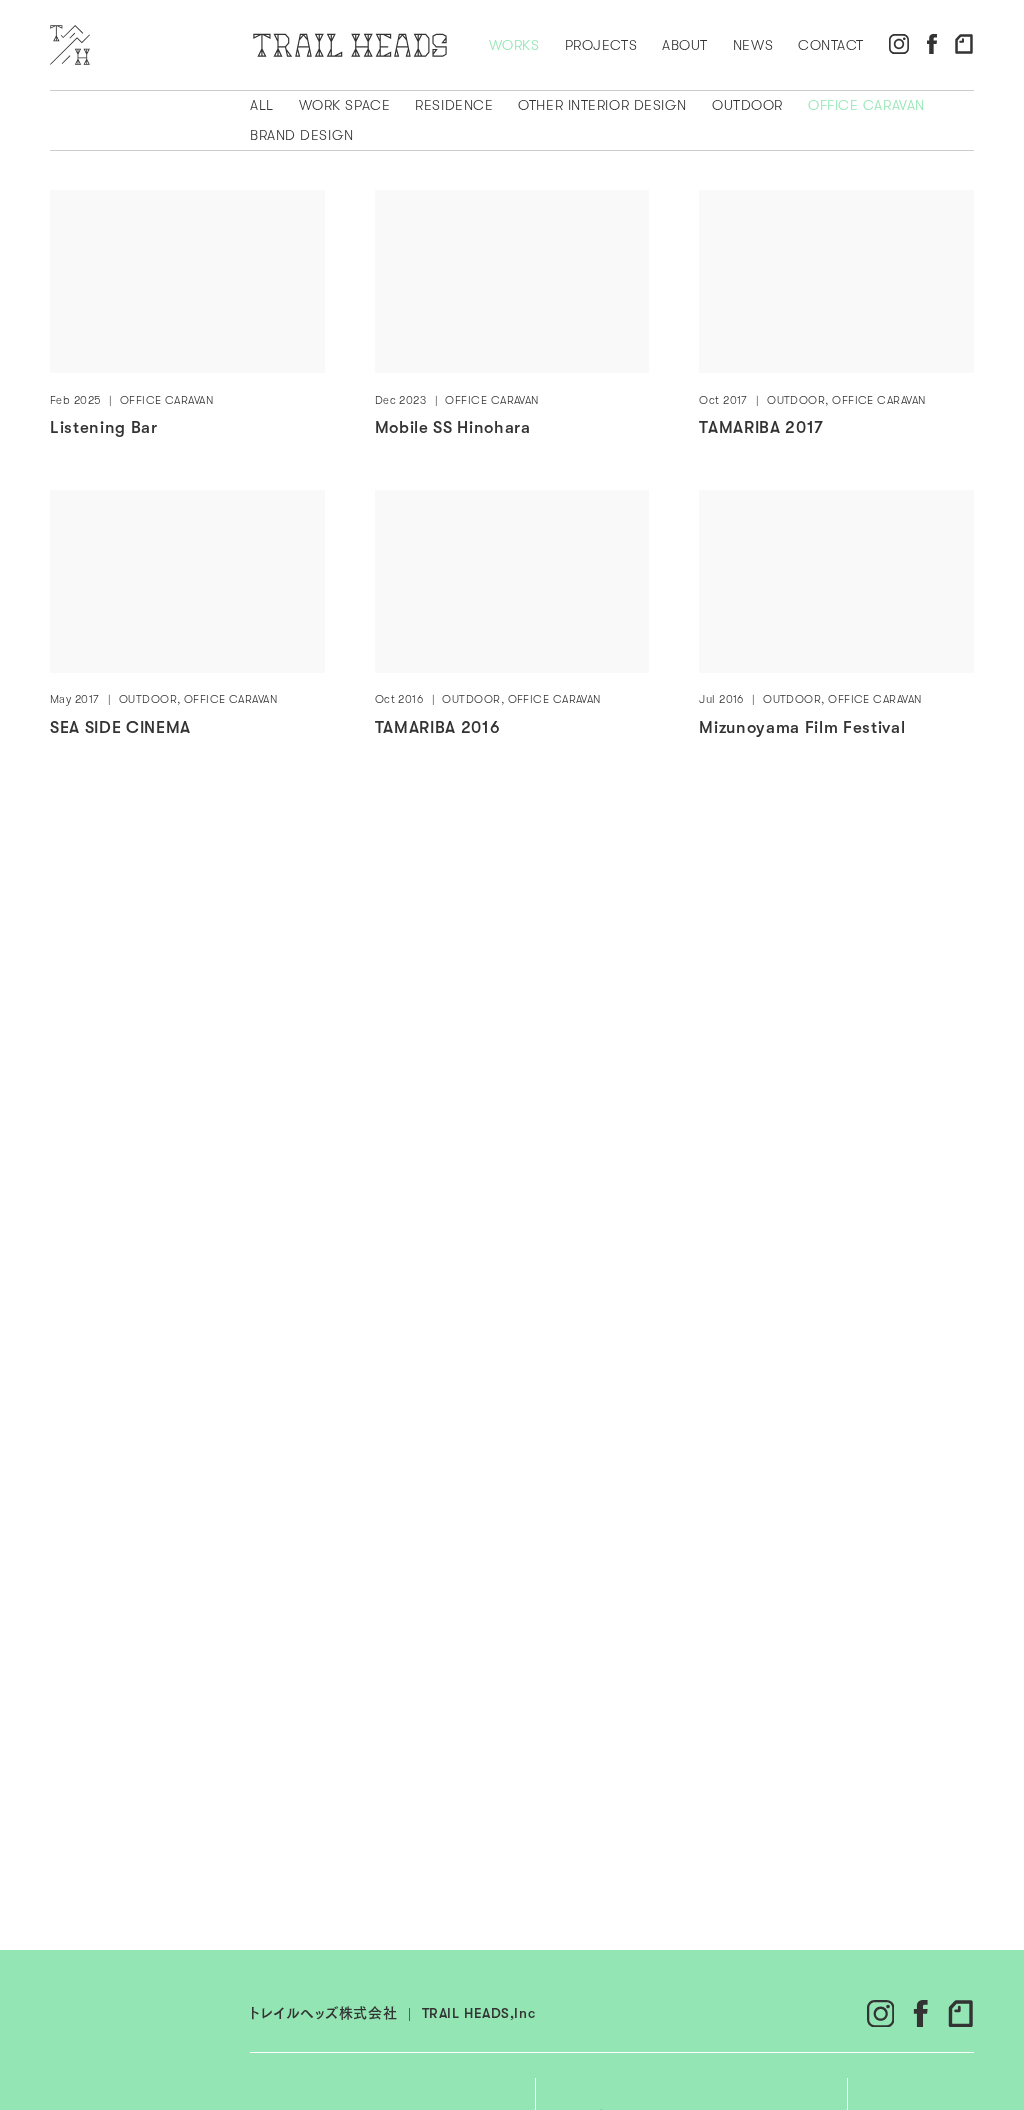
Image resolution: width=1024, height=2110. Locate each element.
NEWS (753, 45)
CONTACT (831, 45)
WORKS (514, 45)
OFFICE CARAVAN (866, 105)
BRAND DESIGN (302, 135)
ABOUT (685, 45)
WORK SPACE (345, 105)
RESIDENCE (454, 105)
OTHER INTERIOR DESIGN (602, 105)
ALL (262, 105)
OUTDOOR (747, 105)
